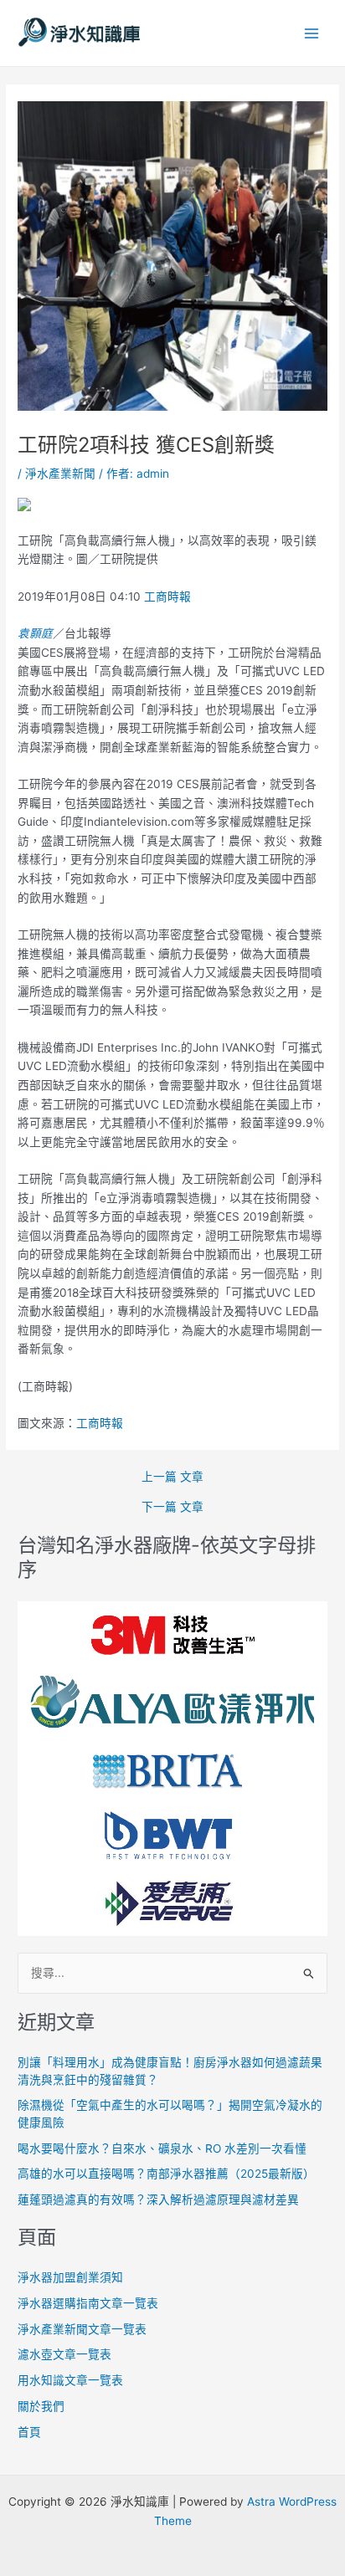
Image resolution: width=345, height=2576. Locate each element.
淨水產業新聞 (60, 474)
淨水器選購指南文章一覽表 (88, 2303)
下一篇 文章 (172, 1508)
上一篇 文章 (172, 1477)
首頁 (29, 2432)
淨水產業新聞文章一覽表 (82, 2329)
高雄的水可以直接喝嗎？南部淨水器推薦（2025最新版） (166, 2174)
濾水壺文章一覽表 (64, 2354)
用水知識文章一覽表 (70, 2380)
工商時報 (167, 597)
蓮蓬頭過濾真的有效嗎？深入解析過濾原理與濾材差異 (158, 2200)
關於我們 (41, 2406)
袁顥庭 (35, 633)
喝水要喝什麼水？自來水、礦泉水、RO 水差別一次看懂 (162, 2148)
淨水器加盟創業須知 (70, 2277)
